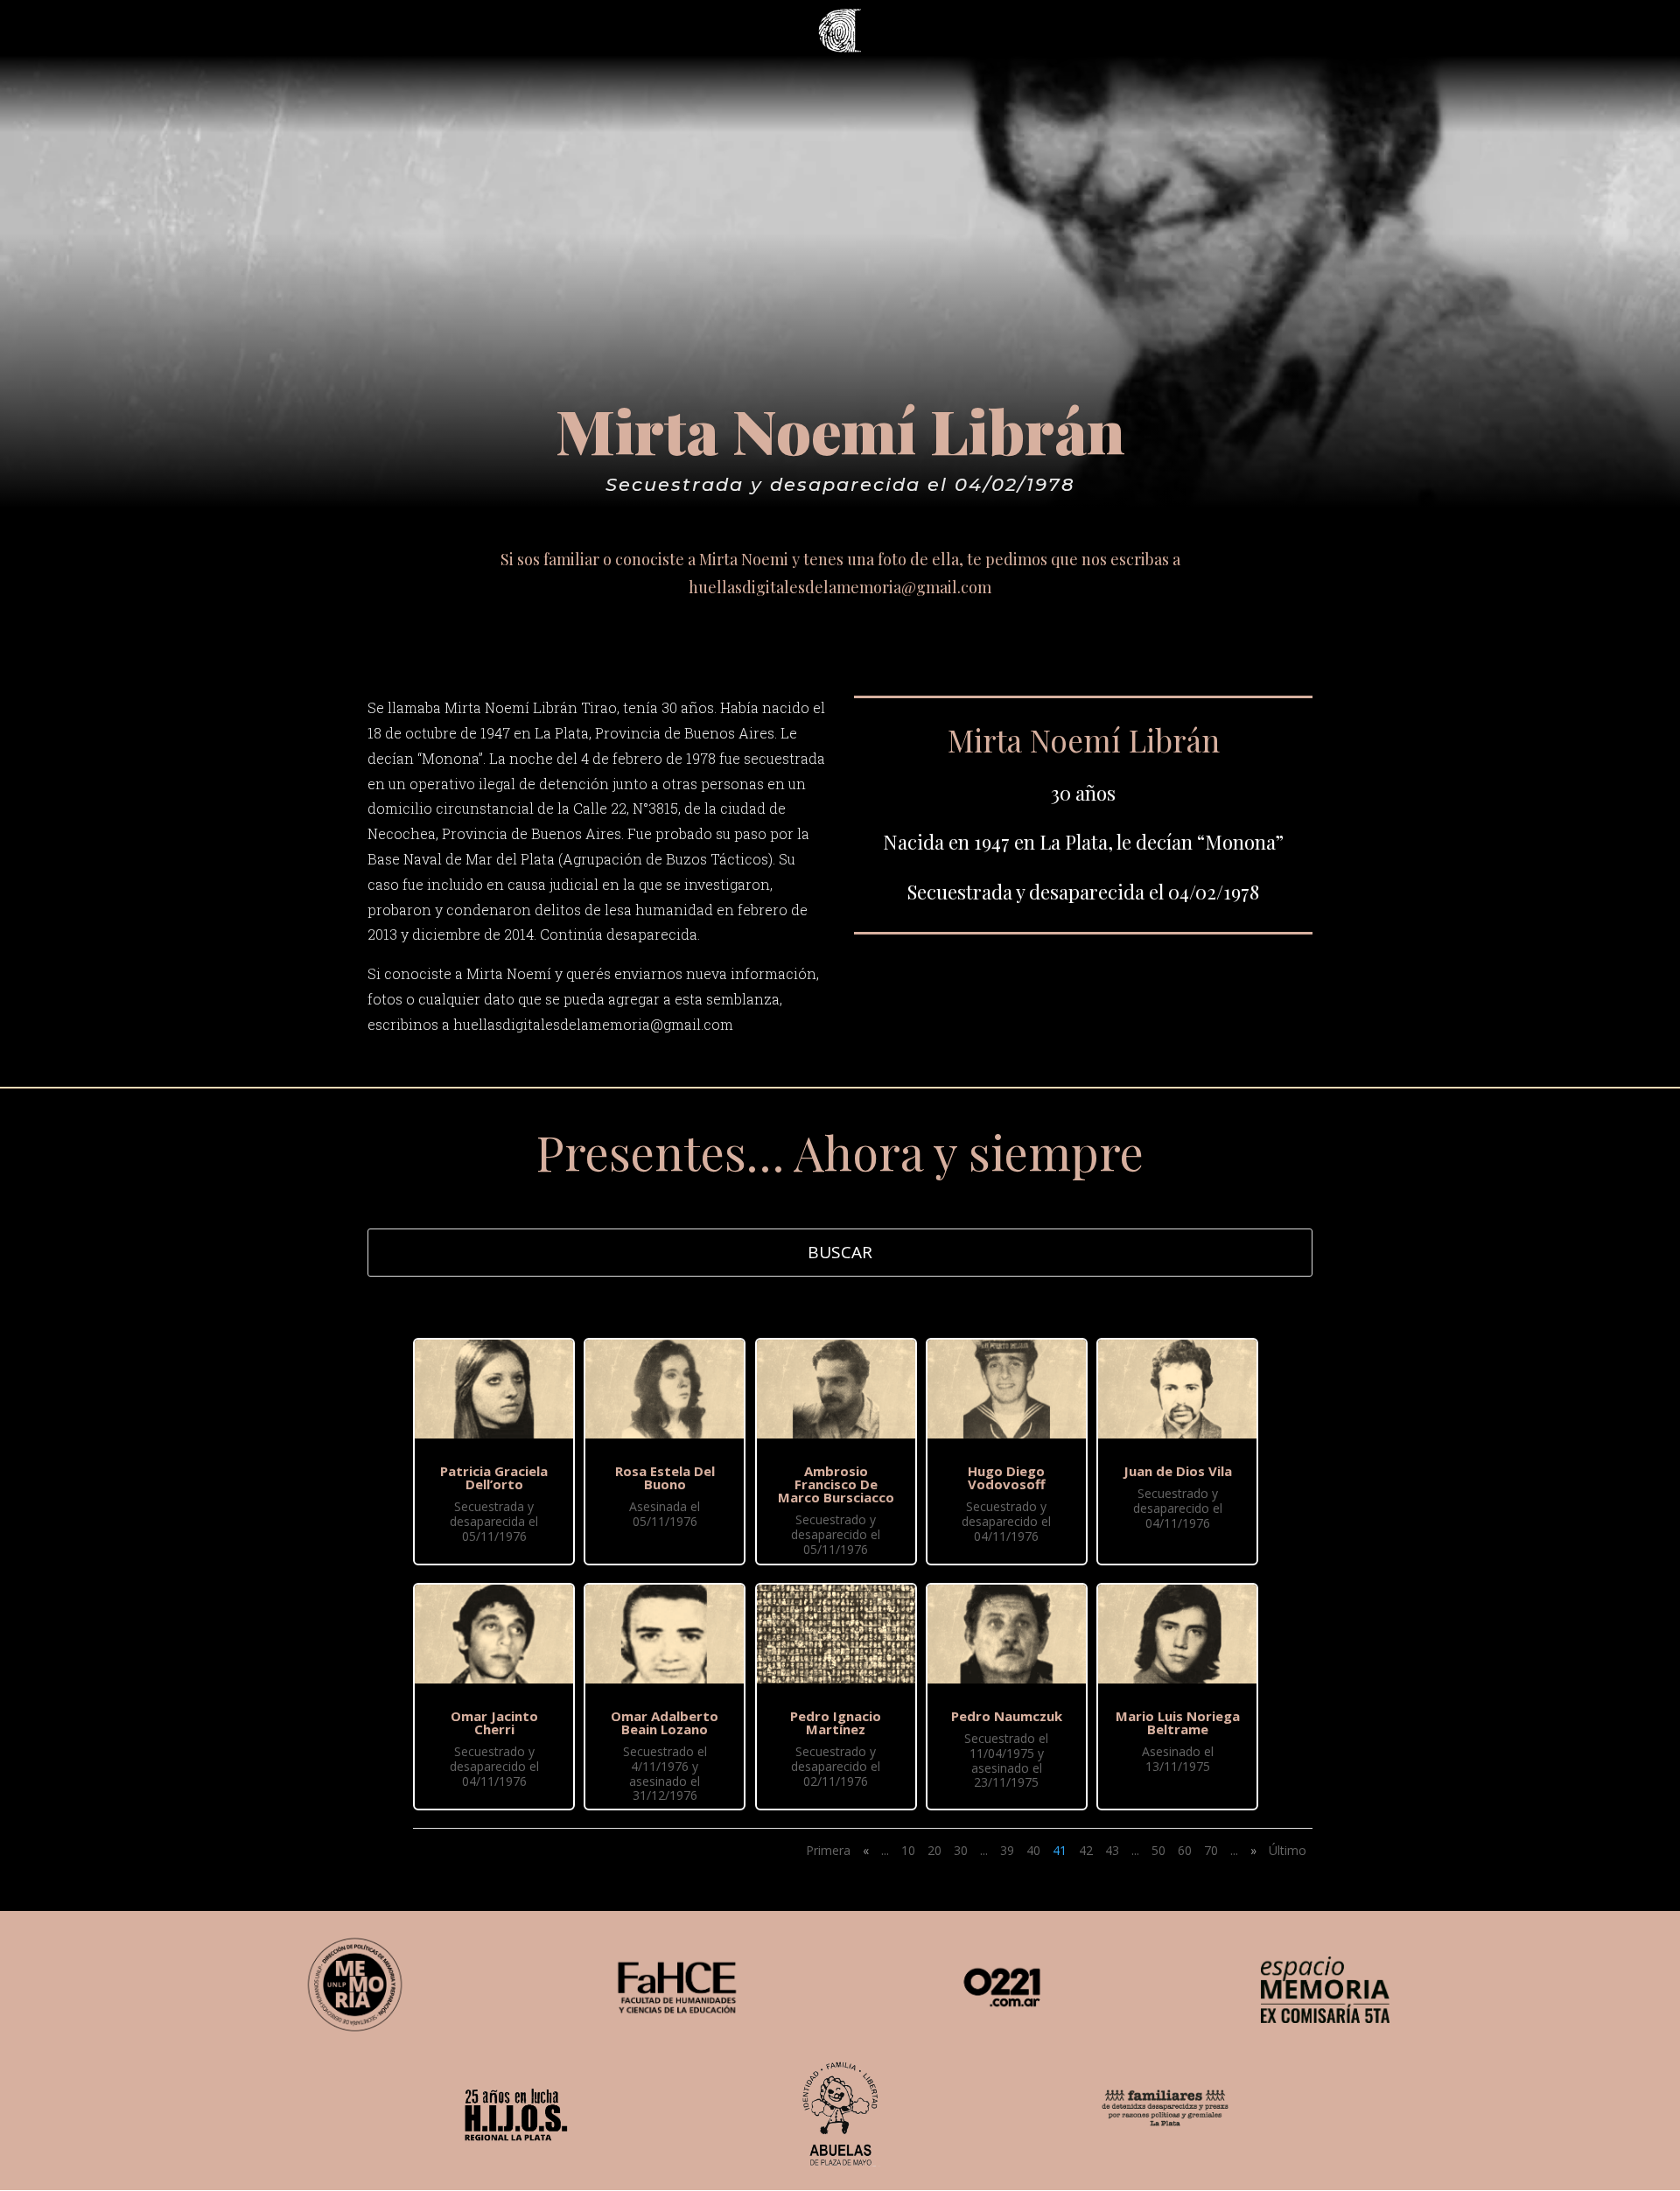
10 (908, 1850)
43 (1112, 1850)
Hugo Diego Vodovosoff (1007, 1477)
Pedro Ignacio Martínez (836, 1722)
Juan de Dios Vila (1178, 1471)
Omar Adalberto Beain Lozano (665, 1722)
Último (1288, 1850)
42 (1086, 1850)
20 (934, 1850)
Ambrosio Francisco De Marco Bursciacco (836, 1484)
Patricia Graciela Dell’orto (494, 1477)
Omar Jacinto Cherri (494, 1722)
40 (1033, 1850)
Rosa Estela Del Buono (665, 1477)
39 (1007, 1850)
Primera (828, 1850)
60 (1185, 1850)
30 (961, 1850)
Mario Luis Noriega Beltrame (1178, 1722)
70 (1211, 1850)
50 (1158, 1850)
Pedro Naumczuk (1007, 1716)
